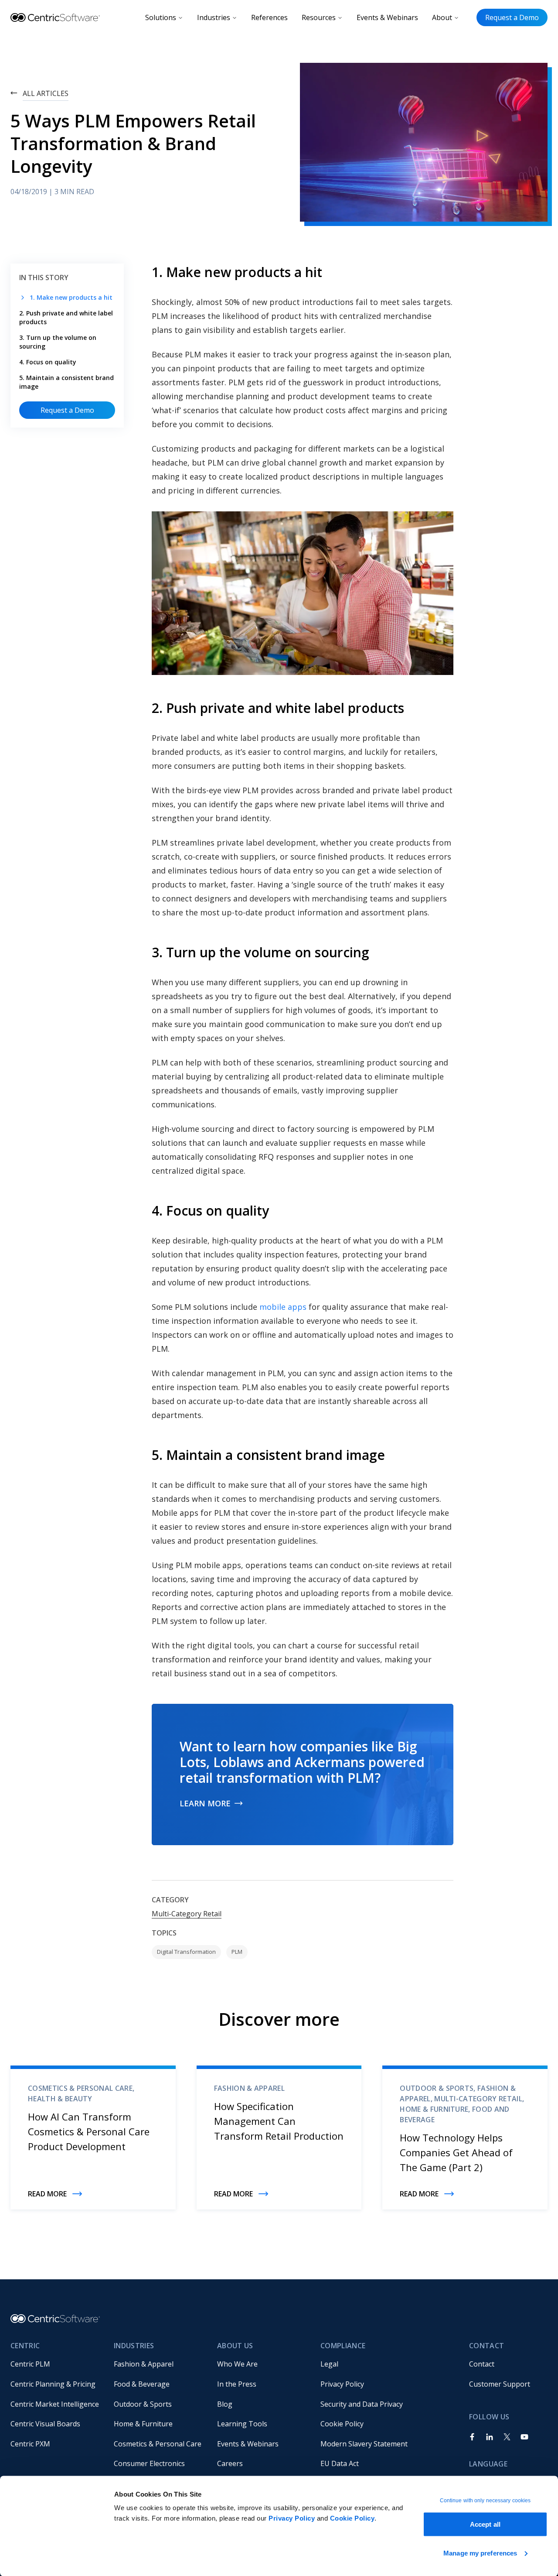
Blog (225, 2404)
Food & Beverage (142, 2384)
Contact (482, 2364)
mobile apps (284, 1307)
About (442, 17)
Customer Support (500, 2384)
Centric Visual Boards (45, 2424)
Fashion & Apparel (144, 2364)
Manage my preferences (480, 2553)
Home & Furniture (143, 2424)
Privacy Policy (292, 2518)
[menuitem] (55, 2364)
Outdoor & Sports (143, 2404)
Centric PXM (30, 2444)
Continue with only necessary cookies (485, 2501)
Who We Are (237, 2364)
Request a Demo (512, 17)
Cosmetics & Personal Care (158, 2444)
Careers (230, 2463)
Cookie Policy (352, 2518)
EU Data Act (340, 2463)
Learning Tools (242, 2424)
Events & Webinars (387, 17)
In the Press (237, 2384)
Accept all (485, 2524)
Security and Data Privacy (362, 2404)
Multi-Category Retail (187, 1914)
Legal (329, 2364)
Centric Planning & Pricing (53, 2384)
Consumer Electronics (149, 2463)
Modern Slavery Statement (364, 2444)
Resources (319, 17)
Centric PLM (30, 2364)
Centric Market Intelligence (55, 2404)
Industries (214, 17)
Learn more (205, 1803)
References (269, 17)
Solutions (161, 17)
